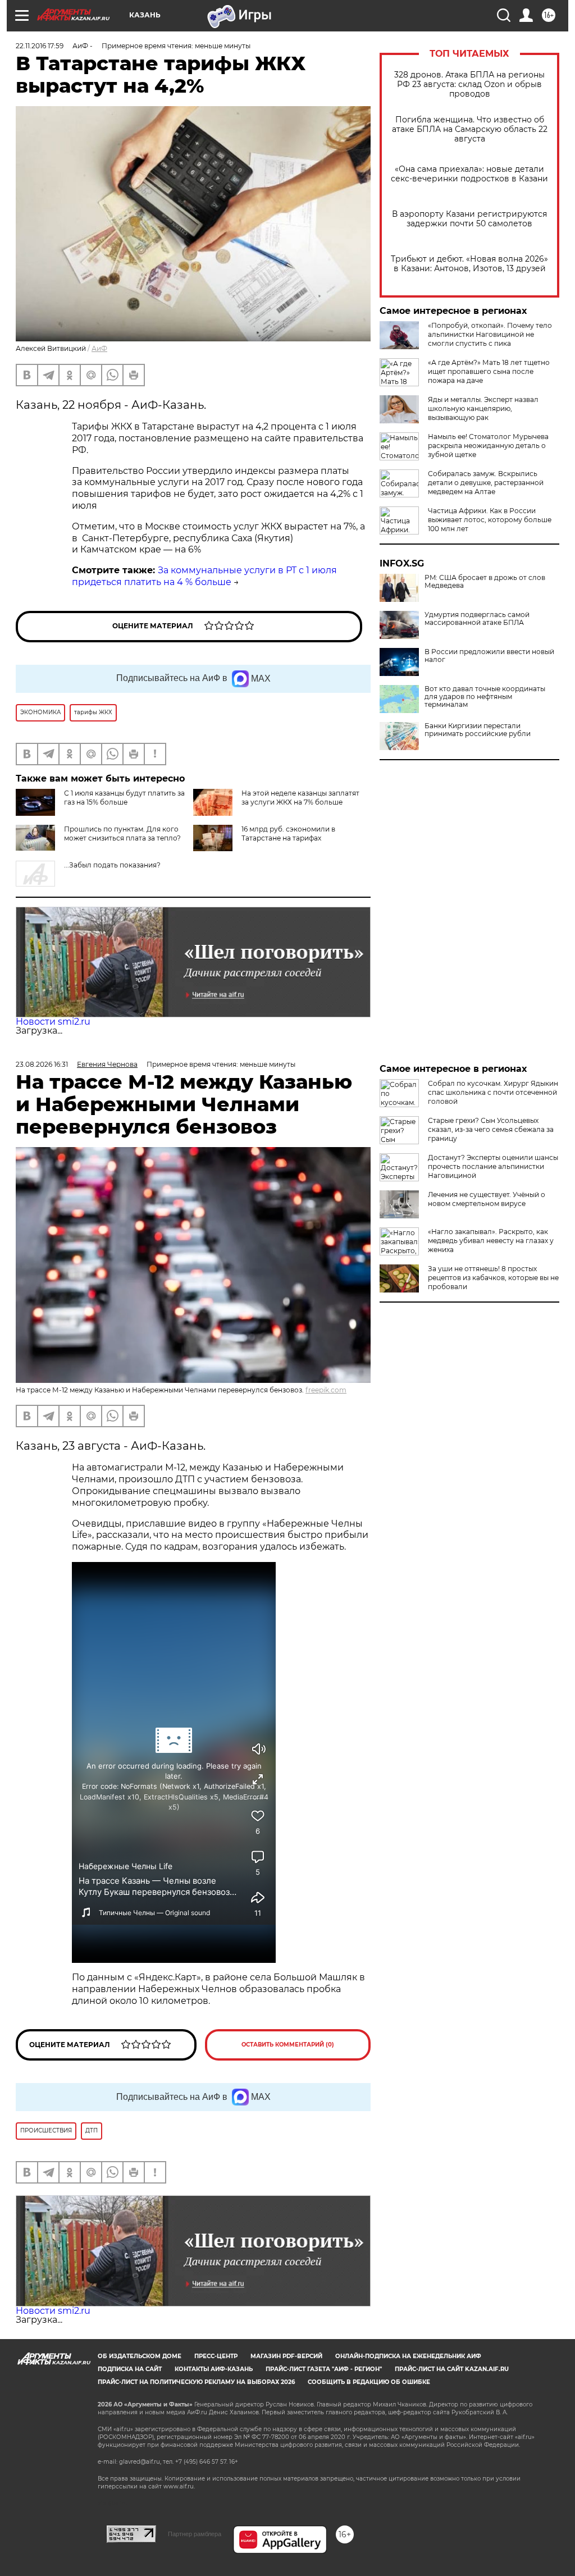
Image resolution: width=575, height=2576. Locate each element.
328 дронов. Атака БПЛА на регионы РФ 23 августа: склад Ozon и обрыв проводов (469, 85)
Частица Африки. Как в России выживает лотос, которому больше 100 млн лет (490, 520)
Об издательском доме (140, 2356)
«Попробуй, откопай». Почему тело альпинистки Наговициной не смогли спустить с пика (490, 334)
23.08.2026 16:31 (42, 1064)
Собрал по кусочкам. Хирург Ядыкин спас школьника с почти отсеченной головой (493, 1092)
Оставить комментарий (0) (288, 2045)
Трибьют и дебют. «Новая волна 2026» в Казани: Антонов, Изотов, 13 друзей (469, 264)
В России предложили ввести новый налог (489, 656)
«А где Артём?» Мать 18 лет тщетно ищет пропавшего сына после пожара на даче (489, 371)
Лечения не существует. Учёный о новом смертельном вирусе (487, 1199)
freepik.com (326, 1390)
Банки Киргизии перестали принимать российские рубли (478, 730)
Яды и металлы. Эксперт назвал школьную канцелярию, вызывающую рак (483, 408)
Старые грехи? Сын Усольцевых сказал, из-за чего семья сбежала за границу (491, 1129)
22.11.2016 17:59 (40, 46)
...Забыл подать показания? (112, 865)
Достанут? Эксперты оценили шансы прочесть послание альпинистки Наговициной (493, 1166)
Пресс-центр (216, 2356)
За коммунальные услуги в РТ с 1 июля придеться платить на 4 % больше (204, 576)
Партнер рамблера (195, 2534)
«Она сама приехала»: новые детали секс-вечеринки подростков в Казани (469, 174)
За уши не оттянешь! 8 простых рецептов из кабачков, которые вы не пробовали (493, 1278)
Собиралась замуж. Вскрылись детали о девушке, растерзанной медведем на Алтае (486, 483)
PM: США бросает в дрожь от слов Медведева (485, 582)
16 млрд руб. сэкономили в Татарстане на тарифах (288, 833)
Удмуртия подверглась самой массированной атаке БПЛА (477, 619)
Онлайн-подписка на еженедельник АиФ (408, 2356)
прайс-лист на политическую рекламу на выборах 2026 (196, 2382)
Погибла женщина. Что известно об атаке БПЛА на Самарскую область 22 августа (470, 129)
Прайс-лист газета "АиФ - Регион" (324, 2369)
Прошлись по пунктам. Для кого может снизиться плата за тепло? (122, 833)
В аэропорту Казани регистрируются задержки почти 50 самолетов (469, 219)
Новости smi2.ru (53, 1022)
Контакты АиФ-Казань (214, 2369)
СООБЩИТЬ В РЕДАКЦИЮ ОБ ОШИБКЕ (369, 2382)
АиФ (99, 348)
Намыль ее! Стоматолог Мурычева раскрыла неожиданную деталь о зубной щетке (488, 446)
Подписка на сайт (130, 2369)
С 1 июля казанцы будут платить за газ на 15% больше (124, 798)
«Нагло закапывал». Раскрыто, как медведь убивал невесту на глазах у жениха (491, 1241)
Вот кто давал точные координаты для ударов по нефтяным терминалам (485, 697)
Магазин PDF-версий (286, 2356)
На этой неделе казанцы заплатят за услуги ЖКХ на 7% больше (300, 798)
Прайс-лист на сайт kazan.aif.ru (452, 2369)
